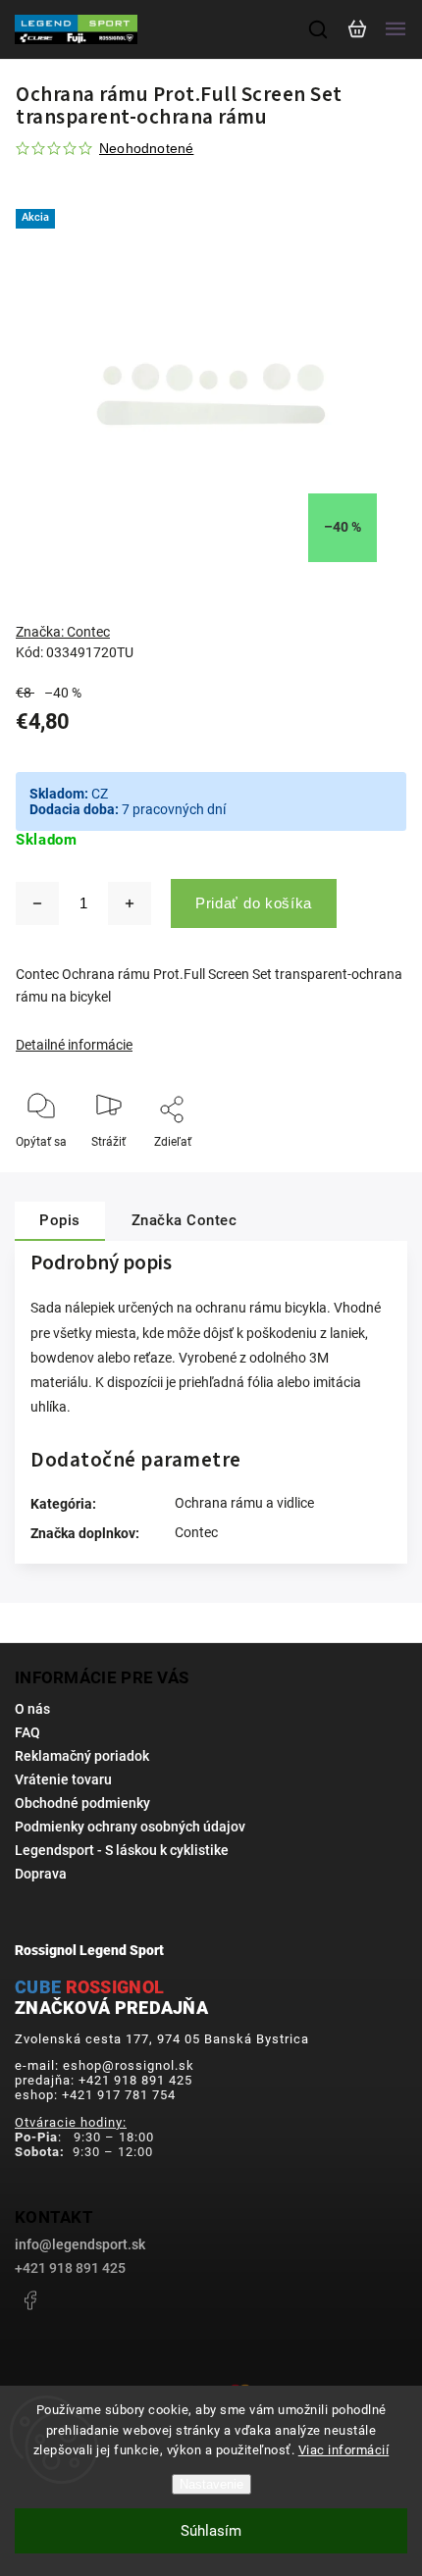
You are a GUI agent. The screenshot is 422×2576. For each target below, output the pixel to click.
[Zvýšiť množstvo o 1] (130, 903)
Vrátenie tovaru (63, 1779)
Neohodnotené (146, 148)
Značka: (63, 632)
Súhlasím (211, 2531)
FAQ (27, 1732)
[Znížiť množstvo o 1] (37, 903)
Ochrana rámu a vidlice (244, 1503)
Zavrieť (358, 1168)
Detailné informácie (74, 1045)
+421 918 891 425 (70, 2268)
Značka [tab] (185, 1220)
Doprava (41, 1874)
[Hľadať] (319, 29)
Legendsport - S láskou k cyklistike (122, 1850)
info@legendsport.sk (80, 2244)
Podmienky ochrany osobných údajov (130, 1827)
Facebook (29, 2300)
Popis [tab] (60, 1220)
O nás (32, 1709)
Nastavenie (211, 2484)
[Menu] (396, 29)
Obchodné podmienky (82, 1803)
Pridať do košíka (254, 903)
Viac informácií (344, 2450)
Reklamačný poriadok (82, 1756)
